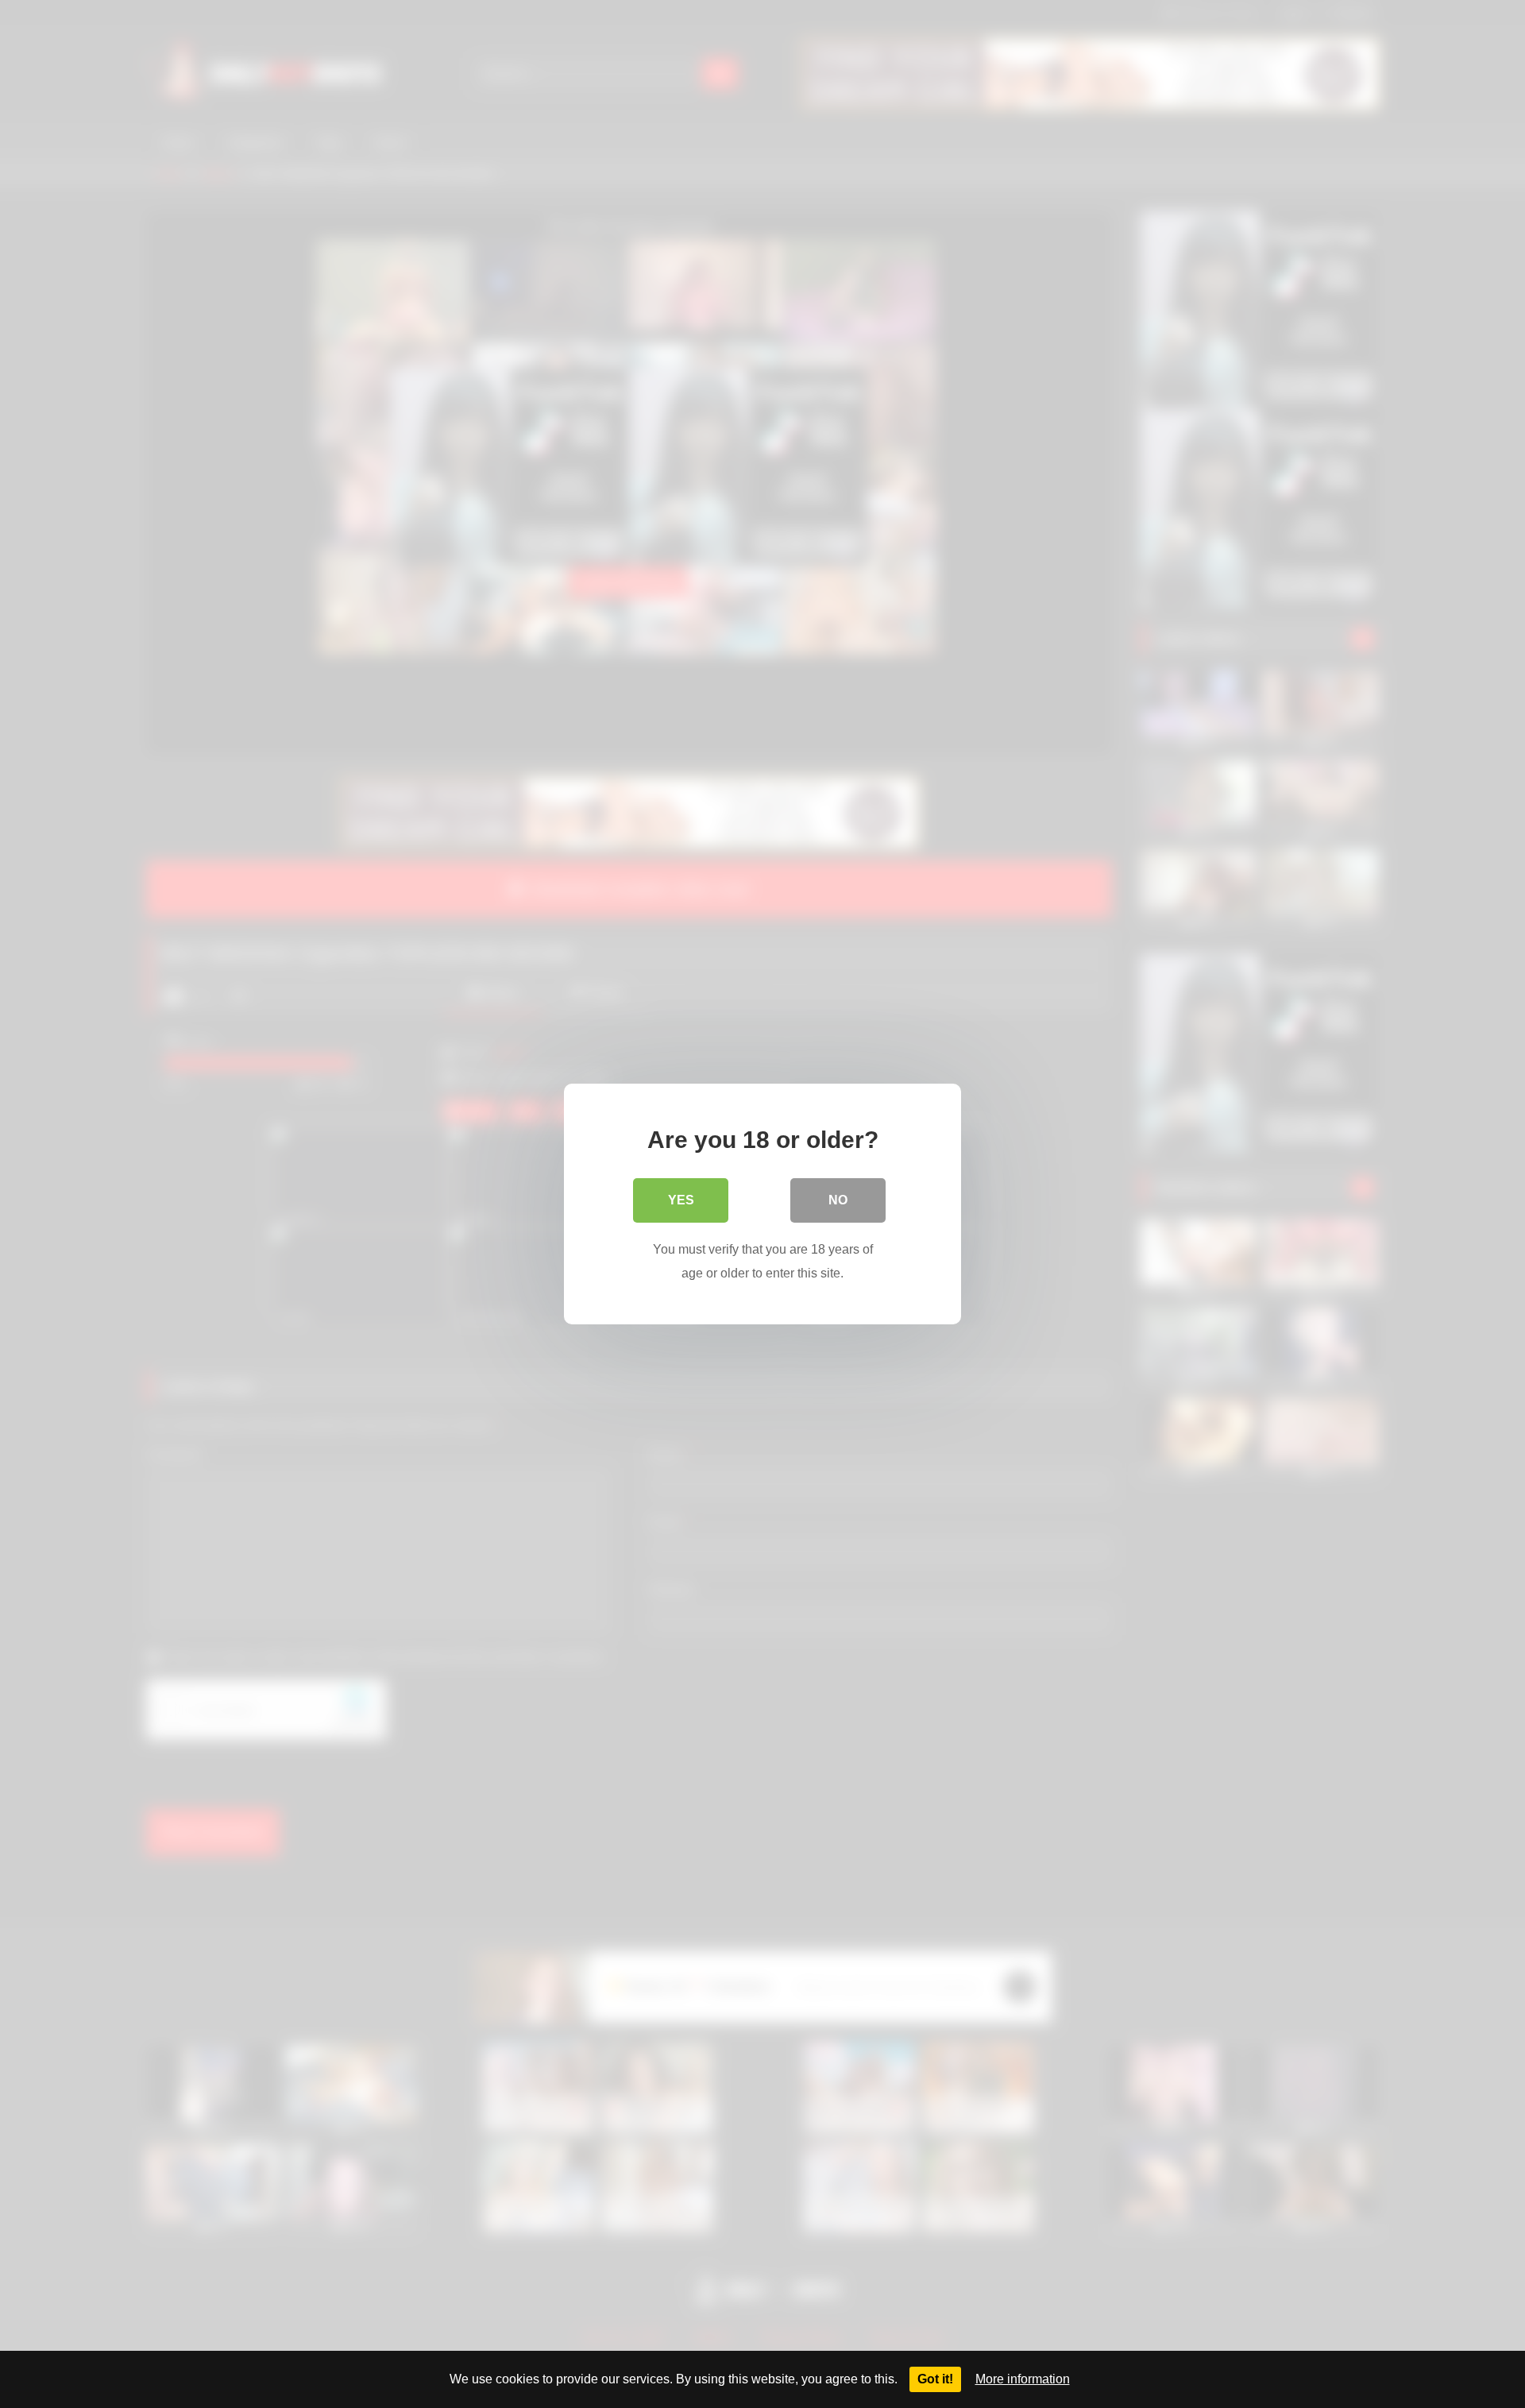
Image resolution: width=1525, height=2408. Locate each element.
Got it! (935, 2379)
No (838, 1200)
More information (1023, 2379)
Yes (681, 1200)
